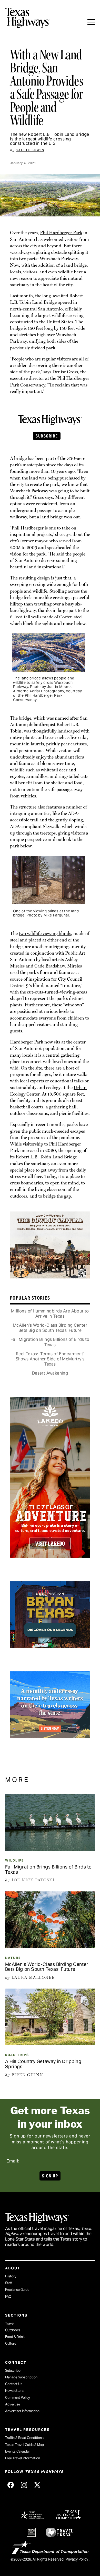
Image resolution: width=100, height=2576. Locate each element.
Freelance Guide (17, 2290)
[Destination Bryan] (50, 1645)
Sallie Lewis (30, 150)
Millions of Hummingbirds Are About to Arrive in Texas (50, 1314)
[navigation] (91, 22)
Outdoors (13, 2330)
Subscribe (47, 436)
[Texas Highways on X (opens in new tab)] (37, 2485)
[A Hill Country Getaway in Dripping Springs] (50, 2043)
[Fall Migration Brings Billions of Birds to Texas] (50, 1849)
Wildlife (14, 1860)
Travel (10, 2323)
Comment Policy (18, 2398)
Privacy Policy (77, 2559)
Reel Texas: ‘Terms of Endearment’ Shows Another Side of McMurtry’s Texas (50, 1359)
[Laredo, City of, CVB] (50, 1555)
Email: (13, 2161)
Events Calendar (18, 2451)
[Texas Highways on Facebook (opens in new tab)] (11, 2485)
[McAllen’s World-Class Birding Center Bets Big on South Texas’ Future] (50, 1946)
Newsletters (14, 2391)
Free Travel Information (23, 2458)
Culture (11, 2343)
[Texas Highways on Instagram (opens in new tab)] (24, 2485)
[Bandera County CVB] (50, 1275)
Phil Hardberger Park (61, 233)
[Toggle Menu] (91, 22)
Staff (9, 2283)
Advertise (13, 2404)
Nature (13, 1958)
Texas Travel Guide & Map (24, 2445)
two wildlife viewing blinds (45, 933)
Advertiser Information (22, 2411)
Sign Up (50, 2176)
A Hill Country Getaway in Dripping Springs (43, 2064)
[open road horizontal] (50, 1735)
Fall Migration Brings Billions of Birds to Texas (50, 1342)
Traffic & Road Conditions (24, 2438)
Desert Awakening (50, 1373)
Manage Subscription (21, 2377)
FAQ (8, 2297)
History (11, 2276)
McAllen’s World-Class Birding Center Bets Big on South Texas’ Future (50, 1328)
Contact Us (14, 2384)
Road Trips (17, 2055)
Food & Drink (15, 2337)
